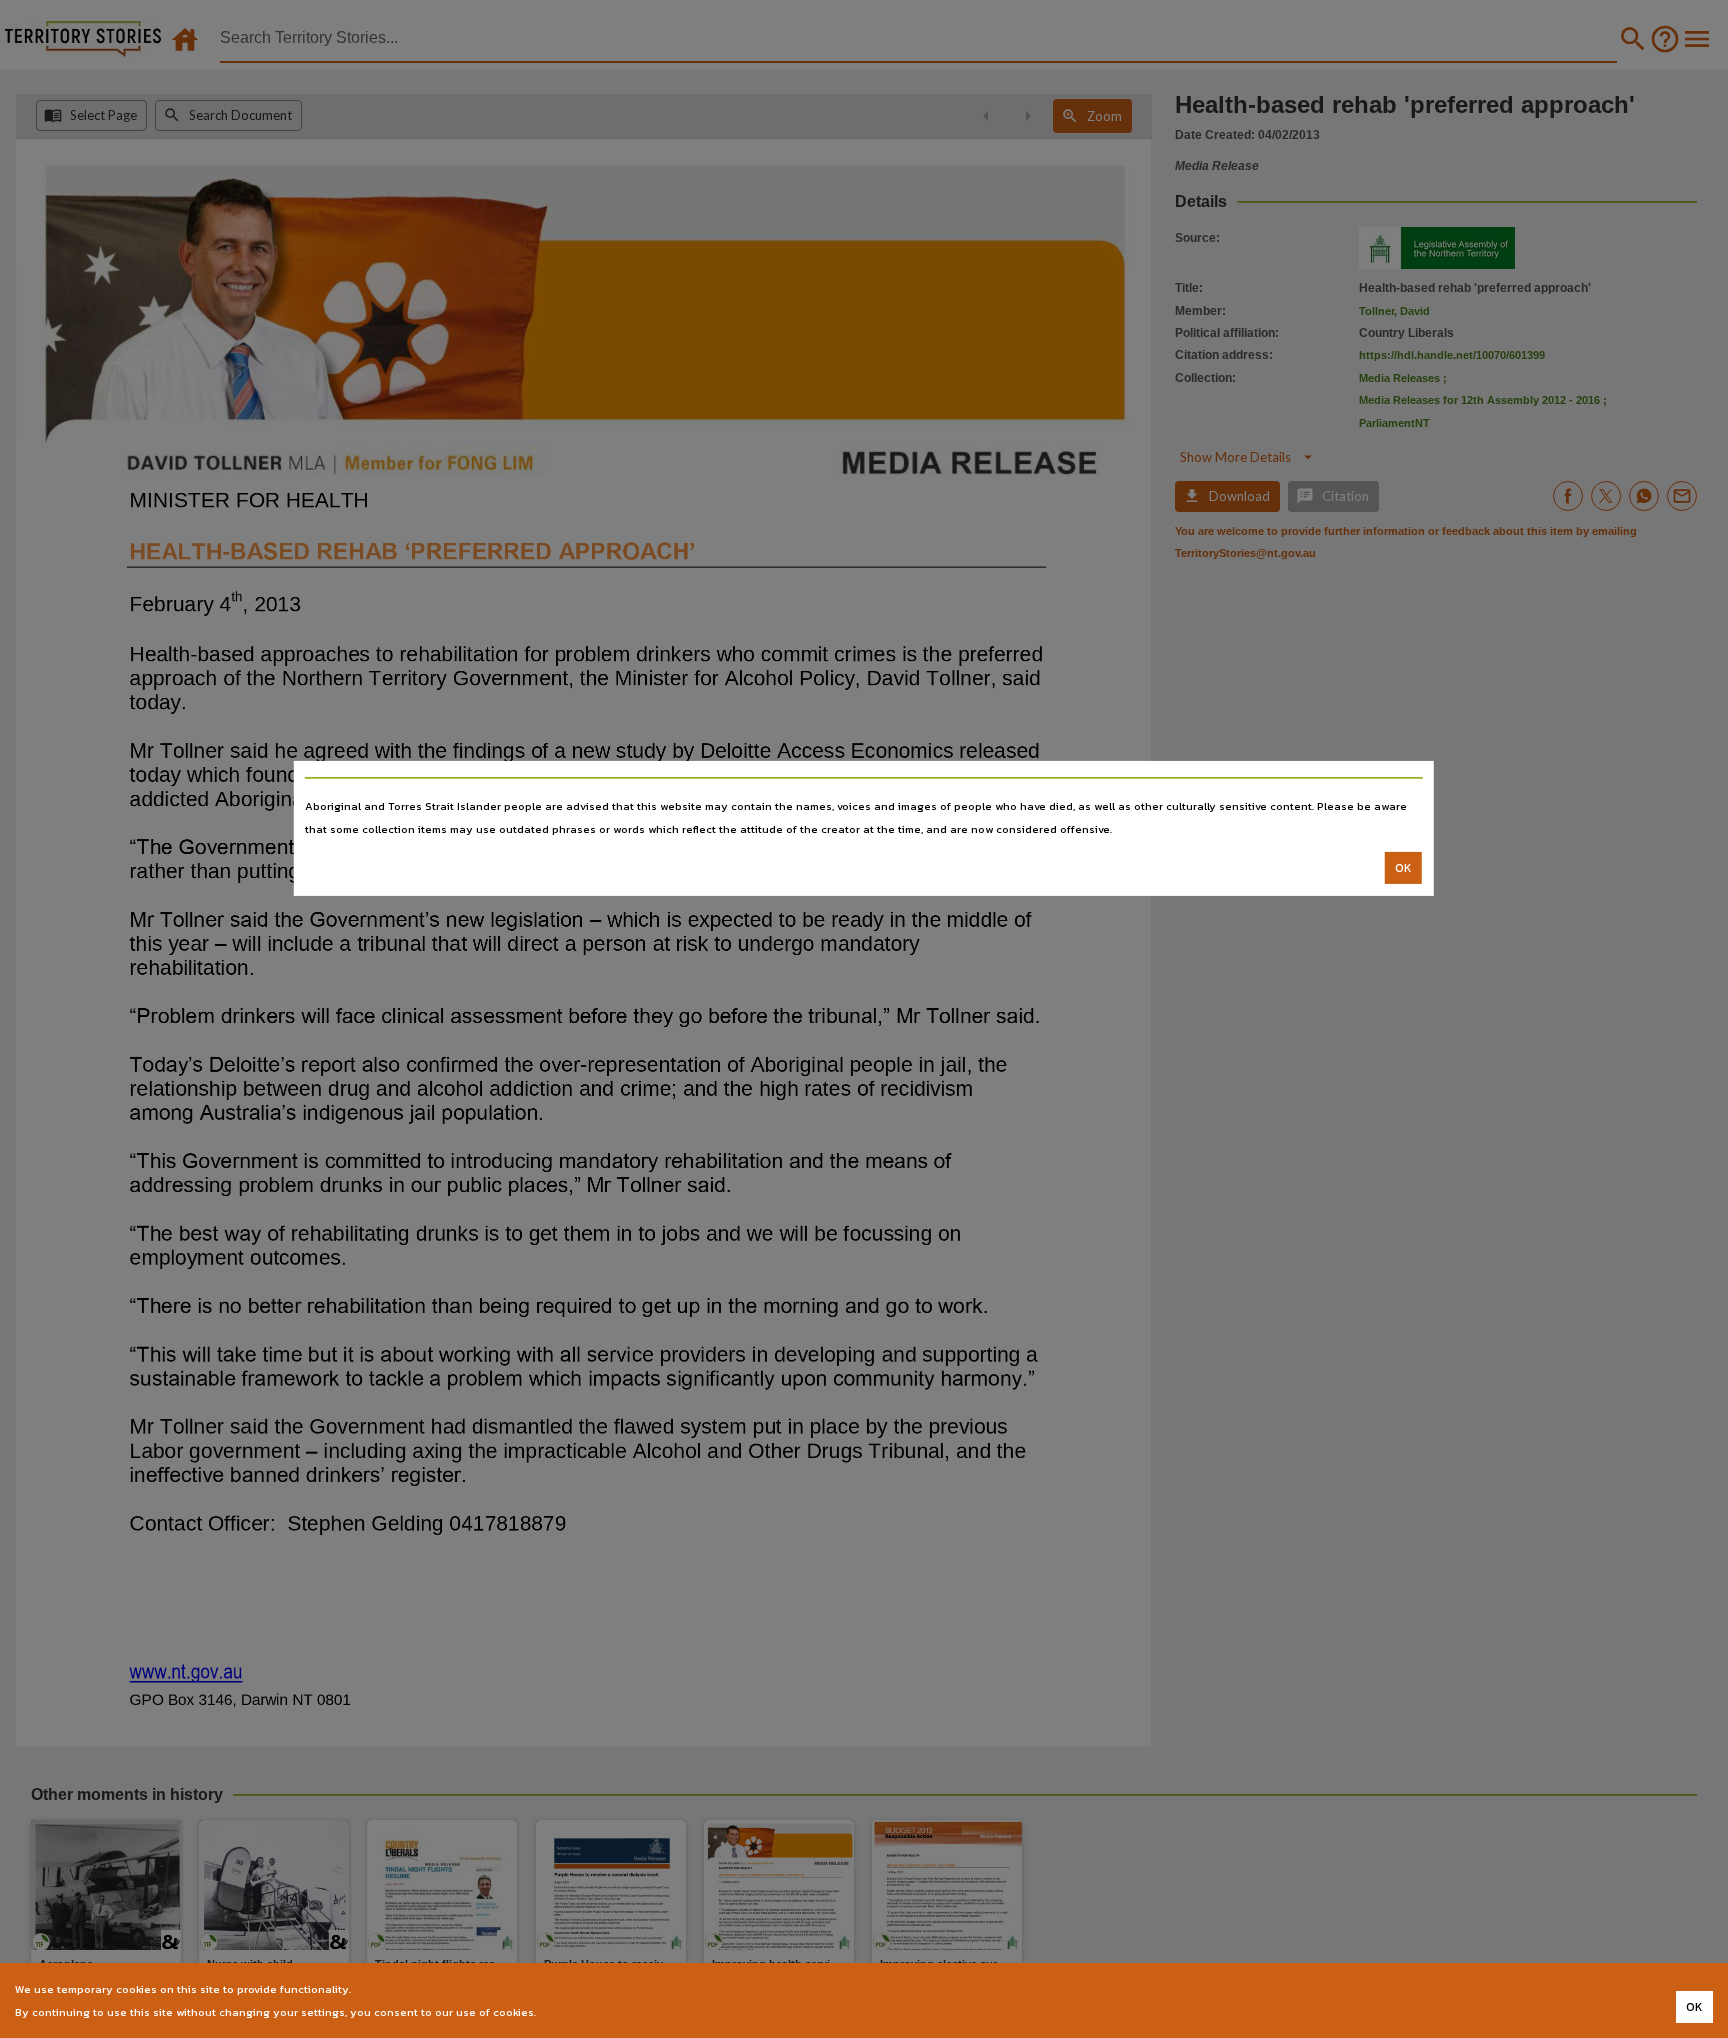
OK (1403, 868)
